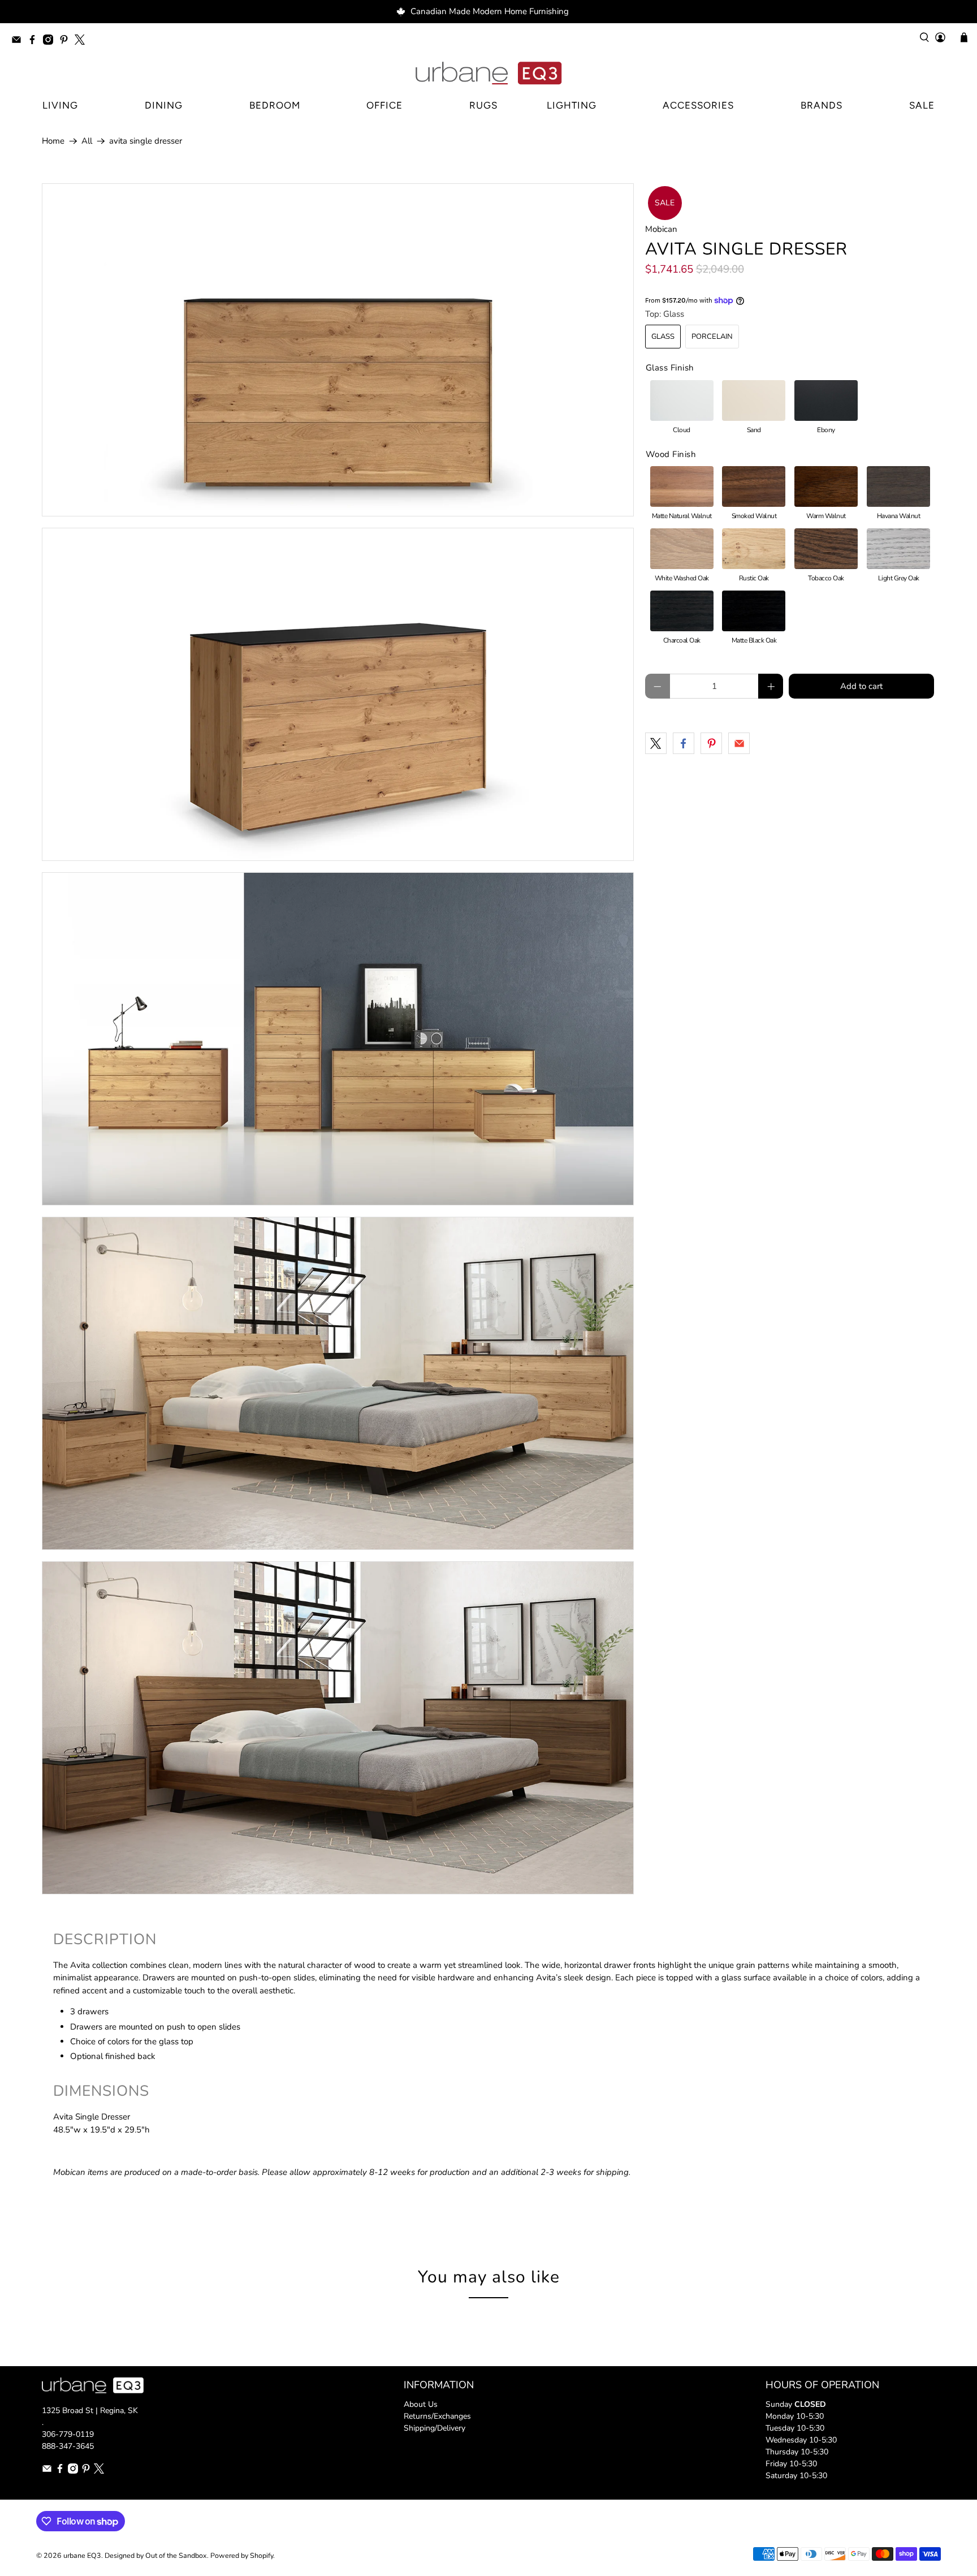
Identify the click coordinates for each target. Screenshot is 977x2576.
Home (53, 141)
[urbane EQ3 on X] (83, 42)
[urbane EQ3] (488, 74)
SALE (922, 105)
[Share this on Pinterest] (711, 743)
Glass (663, 337)
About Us (421, 2404)
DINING (164, 105)
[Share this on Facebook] (684, 743)
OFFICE (384, 105)
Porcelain (712, 337)
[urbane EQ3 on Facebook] (35, 42)
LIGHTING (572, 105)
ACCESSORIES (698, 105)
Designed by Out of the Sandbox (156, 2555)
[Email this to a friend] (739, 743)
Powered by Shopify (242, 2555)
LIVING (60, 105)
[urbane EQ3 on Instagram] (51, 42)
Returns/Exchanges (437, 2416)
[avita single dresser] (338, 350)
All (87, 141)
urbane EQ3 (82, 2555)
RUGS (483, 105)
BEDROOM (275, 105)
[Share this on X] (656, 743)
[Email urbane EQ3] (19, 42)
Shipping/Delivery (435, 2428)
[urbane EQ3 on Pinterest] (67, 42)
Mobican (661, 229)
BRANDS (822, 105)
